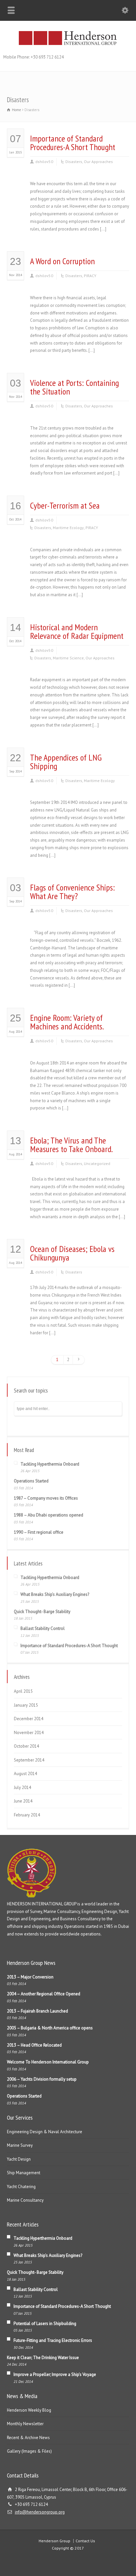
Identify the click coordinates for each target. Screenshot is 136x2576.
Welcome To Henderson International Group (48, 2062)
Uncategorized (97, 1163)
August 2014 (25, 1774)
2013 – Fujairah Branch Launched (37, 2011)
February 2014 (27, 1815)
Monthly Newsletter (25, 2424)
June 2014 (23, 1801)
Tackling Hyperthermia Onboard (50, 1464)
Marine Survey (20, 2145)
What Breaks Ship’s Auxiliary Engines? (55, 1594)
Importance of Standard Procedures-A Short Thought (73, 143)
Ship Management (24, 2173)
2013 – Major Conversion (30, 1977)
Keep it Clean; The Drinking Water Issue (43, 2358)
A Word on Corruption (62, 261)
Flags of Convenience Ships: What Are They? (72, 892)
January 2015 (26, 1705)
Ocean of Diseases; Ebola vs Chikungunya (72, 1253)
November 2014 (29, 1733)
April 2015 (23, 1691)
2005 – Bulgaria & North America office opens (50, 2028)
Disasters (74, 162)
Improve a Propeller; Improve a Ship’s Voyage (55, 2374)
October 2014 (26, 1746)
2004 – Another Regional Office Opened (44, 1994)
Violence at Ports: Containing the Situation (74, 387)
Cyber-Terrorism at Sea (65, 505)
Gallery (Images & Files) (29, 2451)
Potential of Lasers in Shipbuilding (45, 2324)
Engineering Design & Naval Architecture (45, 2132)
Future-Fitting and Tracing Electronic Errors (53, 2340)
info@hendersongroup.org (40, 2512)
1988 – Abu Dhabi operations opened (49, 1515)
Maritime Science (68, 658)
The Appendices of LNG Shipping (66, 762)
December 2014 (29, 1719)
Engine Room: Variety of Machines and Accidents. (67, 1022)
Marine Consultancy (25, 2200)
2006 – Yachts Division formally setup (42, 2079)
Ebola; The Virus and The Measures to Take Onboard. (71, 1145)
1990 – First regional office (39, 1532)
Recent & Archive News (28, 2438)
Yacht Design (19, 2159)
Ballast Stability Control (43, 1628)
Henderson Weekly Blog (29, 2410)
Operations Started (31, 1481)
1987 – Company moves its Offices (46, 1498)
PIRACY (90, 276)
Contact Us (85, 2541)
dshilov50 (44, 162)
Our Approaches (98, 162)
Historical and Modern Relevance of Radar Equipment (77, 631)
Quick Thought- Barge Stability (42, 1612)
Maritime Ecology (68, 528)
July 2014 (22, 1787)
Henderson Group (54, 2541)
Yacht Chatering (21, 2187)
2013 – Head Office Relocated (34, 2045)
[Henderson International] (68, 44)
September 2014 (29, 1760)
